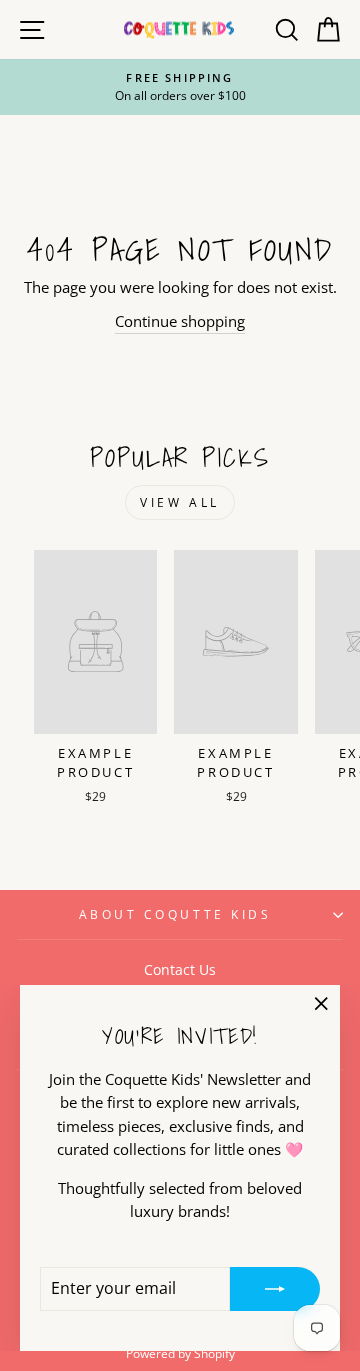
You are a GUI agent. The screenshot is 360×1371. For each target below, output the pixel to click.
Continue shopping (180, 321)
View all (180, 502)
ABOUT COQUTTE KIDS (175, 914)
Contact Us (180, 969)
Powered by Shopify (180, 1353)
